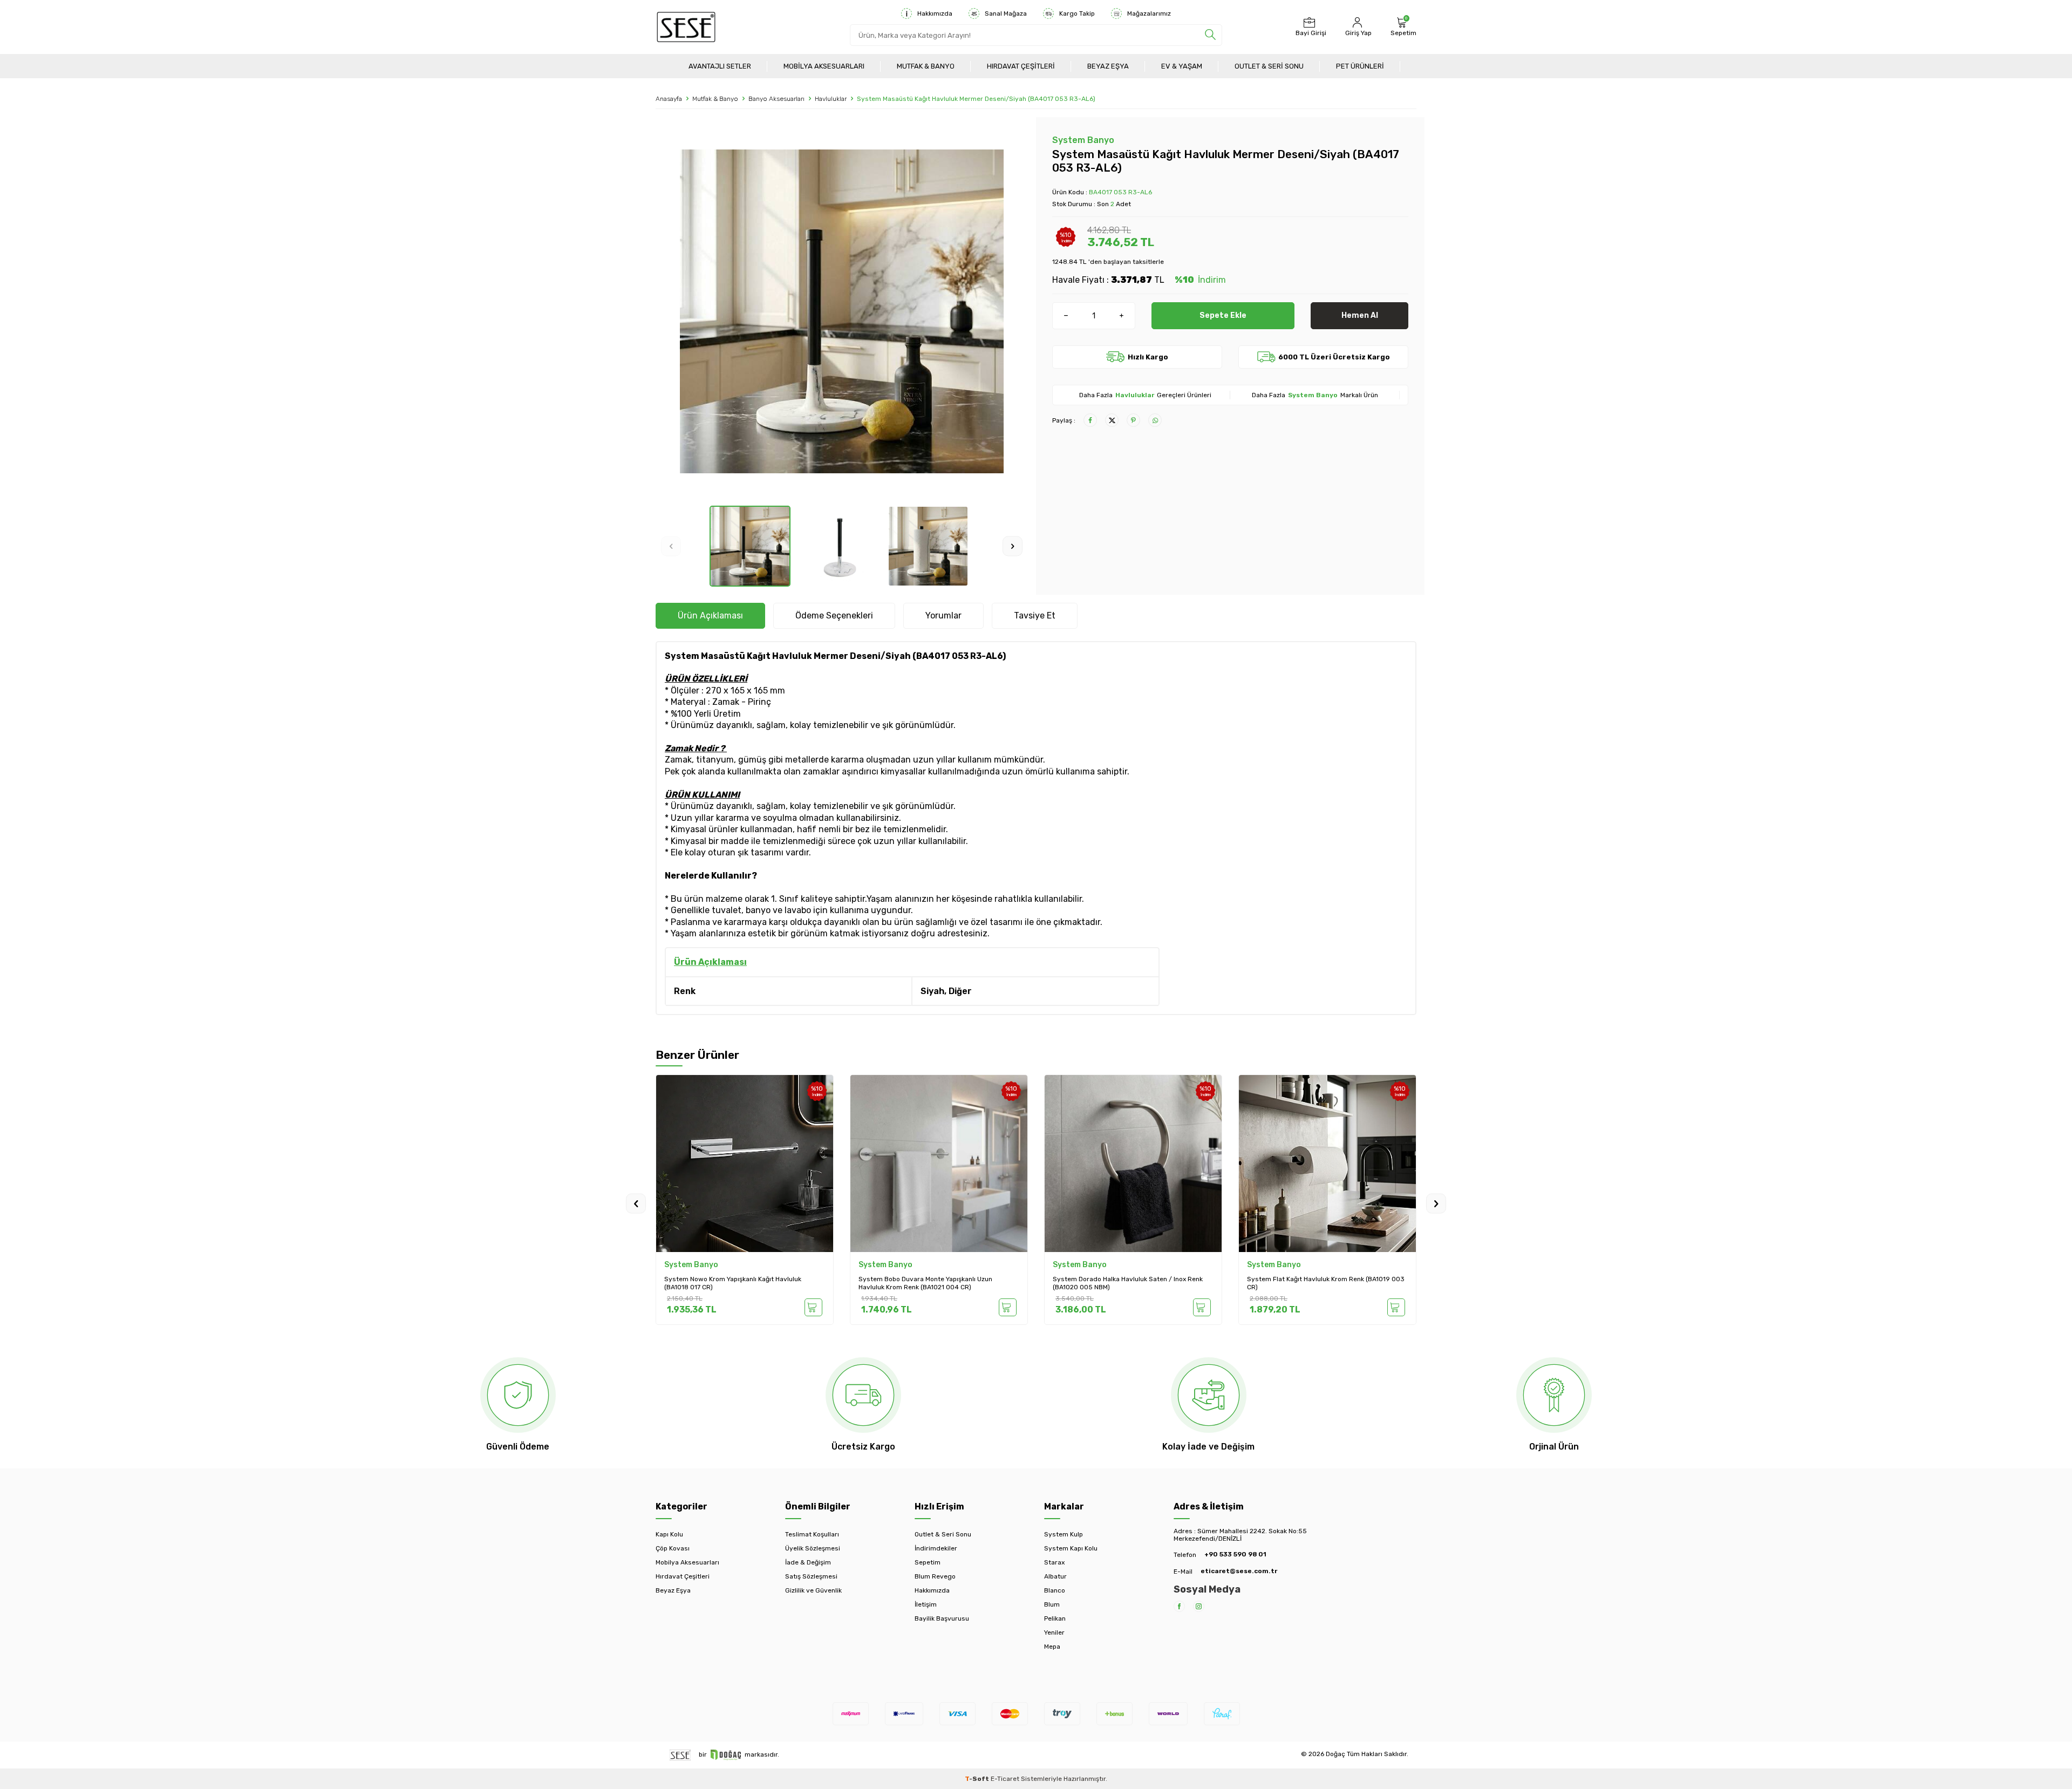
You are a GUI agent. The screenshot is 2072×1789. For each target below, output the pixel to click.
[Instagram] (1199, 1606)
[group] (842, 311)
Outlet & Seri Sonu (1269, 66)
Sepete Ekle (1223, 315)
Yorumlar (943, 615)
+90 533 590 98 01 (1235, 1554)
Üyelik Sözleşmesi (813, 1548)
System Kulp (1064, 1534)
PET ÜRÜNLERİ (1360, 66)
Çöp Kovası (673, 1548)
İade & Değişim (808, 1562)
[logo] (686, 27)
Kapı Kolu (669, 1534)
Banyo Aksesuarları (776, 99)
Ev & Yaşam (1182, 66)
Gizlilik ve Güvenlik (813, 1590)
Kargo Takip (1077, 13)
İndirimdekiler (936, 1548)
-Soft (978, 1779)
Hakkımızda (935, 13)
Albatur (1055, 1576)
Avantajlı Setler (720, 66)
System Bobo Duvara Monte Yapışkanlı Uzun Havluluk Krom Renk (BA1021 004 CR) (925, 1283)
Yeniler (1054, 1632)
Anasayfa (669, 99)
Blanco (1055, 1590)
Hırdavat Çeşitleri (1021, 66)
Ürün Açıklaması (710, 615)
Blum (1052, 1604)
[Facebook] (1179, 1606)
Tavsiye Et (1035, 615)
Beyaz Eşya (1108, 66)
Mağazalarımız (1149, 13)
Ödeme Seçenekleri (834, 615)
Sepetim (928, 1562)
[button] (671, 546)
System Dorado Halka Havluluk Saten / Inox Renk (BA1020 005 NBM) (1128, 1283)
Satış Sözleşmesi (811, 1576)
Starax (1054, 1562)
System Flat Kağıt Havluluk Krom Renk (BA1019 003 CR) (1326, 1283)
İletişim (926, 1604)
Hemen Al (1360, 315)
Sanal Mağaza (1006, 13)
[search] (1210, 35)
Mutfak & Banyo (926, 66)
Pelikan (1055, 1618)
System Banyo (1083, 140)
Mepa (1052, 1647)
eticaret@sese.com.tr (1239, 1571)
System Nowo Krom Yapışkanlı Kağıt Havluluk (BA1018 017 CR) (733, 1283)
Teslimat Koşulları (812, 1534)
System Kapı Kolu (1071, 1548)
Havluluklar (831, 99)
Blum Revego (935, 1576)
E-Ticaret (1005, 1779)
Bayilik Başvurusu (942, 1618)
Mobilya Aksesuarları (824, 66)
